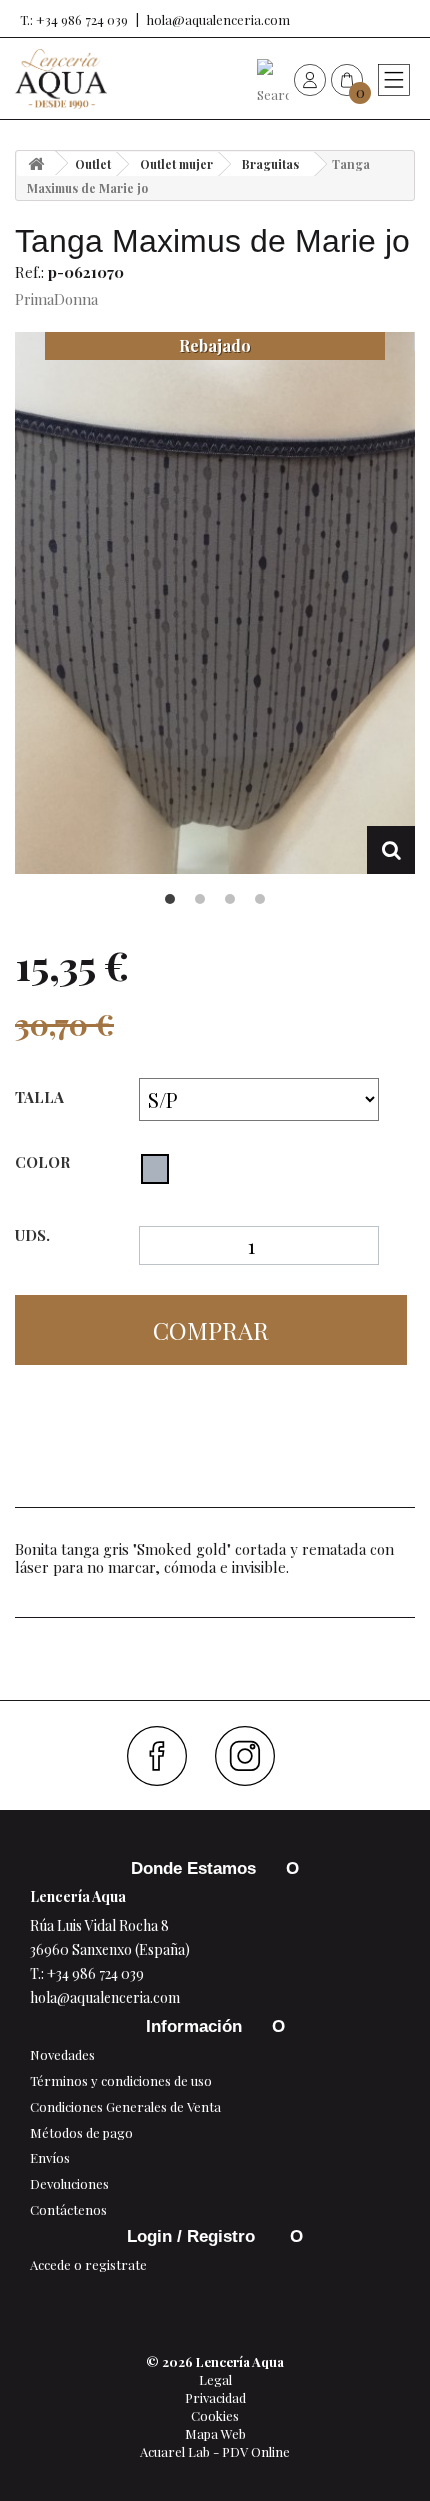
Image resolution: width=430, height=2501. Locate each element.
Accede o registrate (88, 2264)
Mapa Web (215, 2433)
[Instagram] (252, 1756)
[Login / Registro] (310, 79)
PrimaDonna (56, 299)
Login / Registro (193, 2236)
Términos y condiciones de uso (121, 2080)
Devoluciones (69, 2183)
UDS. (32, 1235)
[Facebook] (164, 1756)
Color (44, 1162)
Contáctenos (68, 2209)
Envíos (50, 2157)
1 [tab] (170, 899)
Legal (215, 2379)
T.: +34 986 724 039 (74, 19)
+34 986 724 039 (95, 1973)
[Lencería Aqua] (61, 79)
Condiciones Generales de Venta (125, 2106)
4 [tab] (260, 899)
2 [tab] (200, 899)
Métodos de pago (81, 2132)
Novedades (62, 2054)
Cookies (215, 2415)
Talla (41, 1097)
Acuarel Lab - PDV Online (215, 2451)
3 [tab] (230, 899)
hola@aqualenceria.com (218, 19)
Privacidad (215, 2397)
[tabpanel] (215, 603)
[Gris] (155, 1169)
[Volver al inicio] (36, 163)
